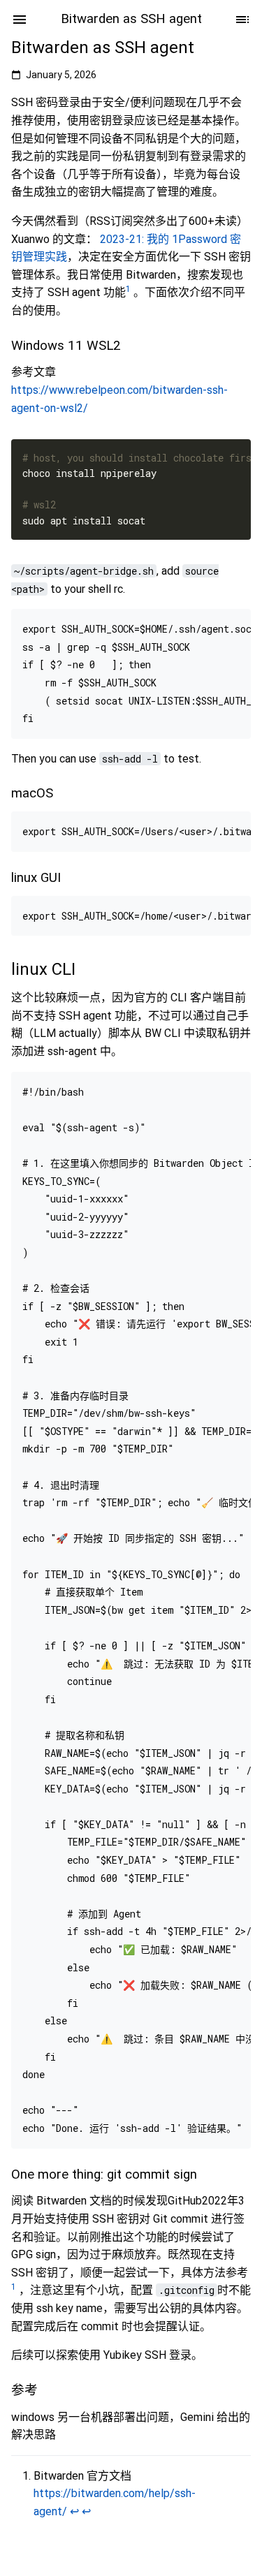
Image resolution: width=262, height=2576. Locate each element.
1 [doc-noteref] (128, 289)
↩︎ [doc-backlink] (74, 2511)
